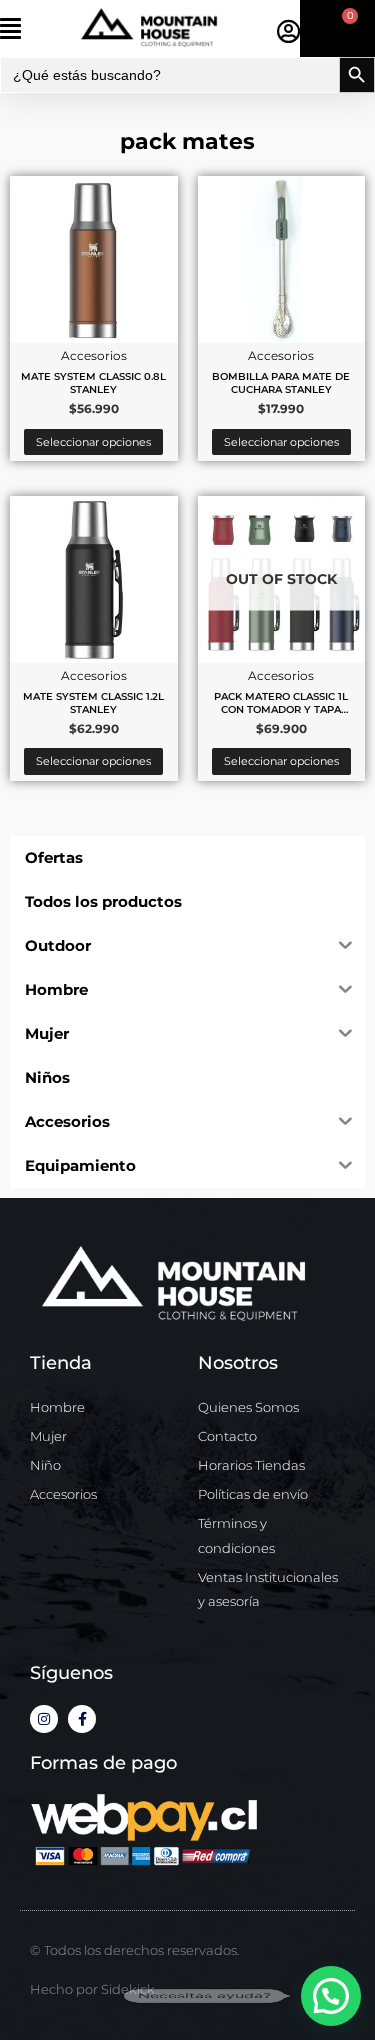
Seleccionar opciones (93, 442)
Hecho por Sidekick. (94, 1989)
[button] (37, 28)
